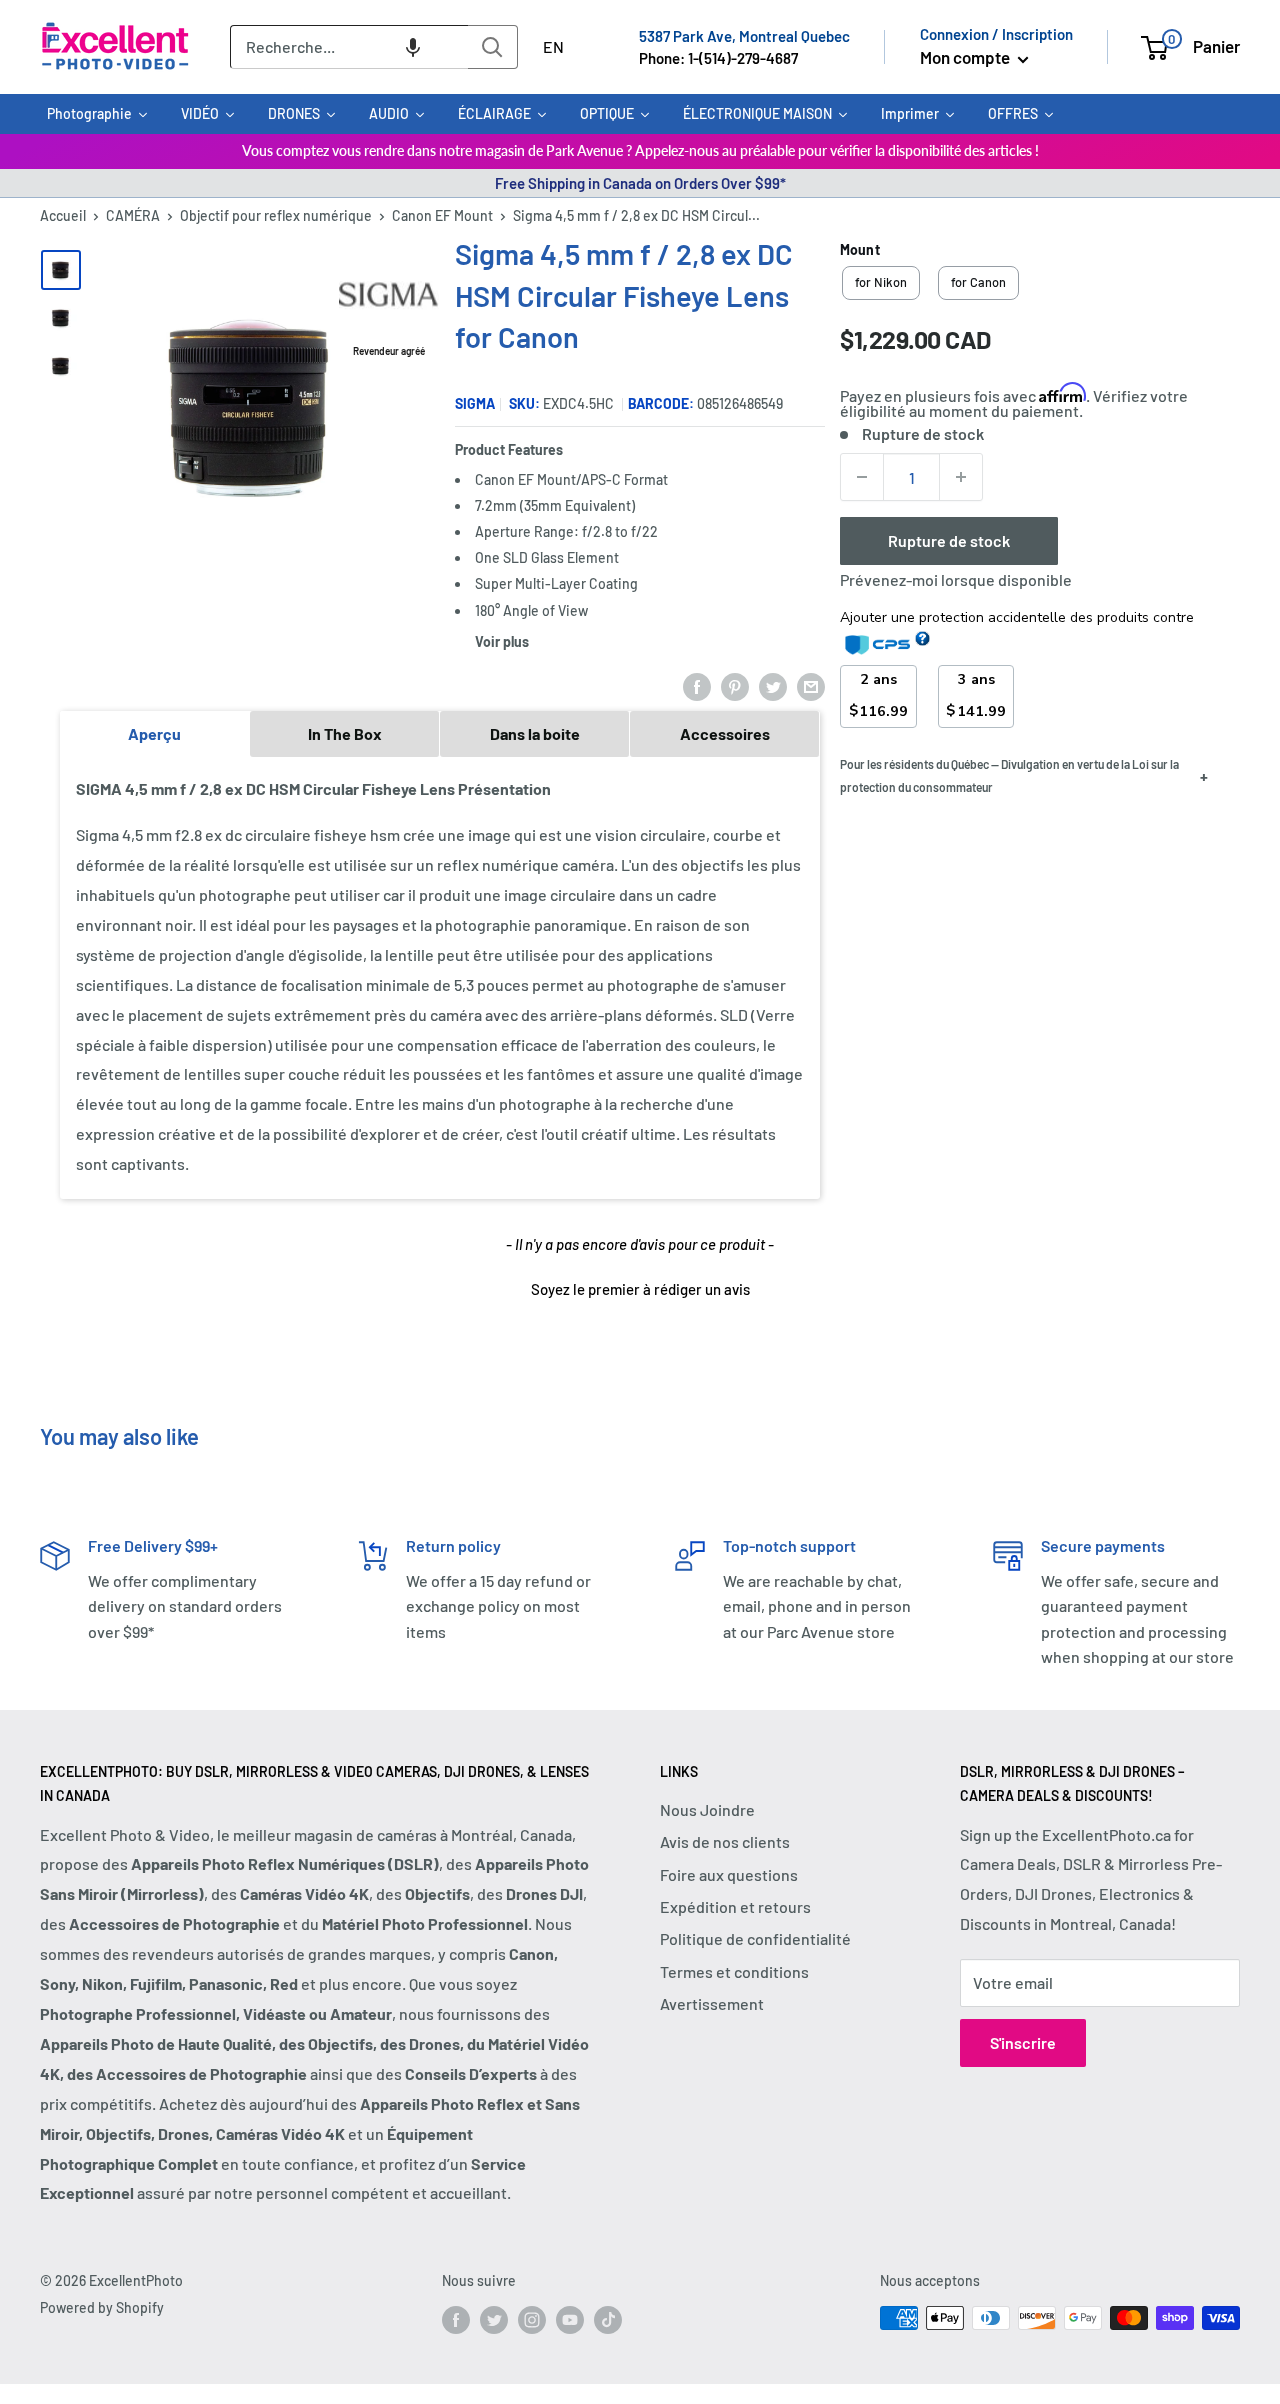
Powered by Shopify (102, 2307)
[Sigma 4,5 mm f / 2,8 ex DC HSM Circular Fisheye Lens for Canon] (61, 270)
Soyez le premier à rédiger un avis (640, 1289)
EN (553, 46)
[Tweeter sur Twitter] (773, 685)
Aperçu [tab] (154, 733)
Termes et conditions (734, 1971)
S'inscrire (1023, 2042)
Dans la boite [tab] (535, 733)
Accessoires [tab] (725, 733)
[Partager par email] (811, 685)
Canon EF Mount (442, 215)
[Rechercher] (493, 47)
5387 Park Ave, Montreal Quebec (744, 36)
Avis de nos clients (725, 1841)
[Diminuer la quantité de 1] (862, 477)
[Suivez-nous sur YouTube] (570, 2320)
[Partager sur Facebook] (697, 685)
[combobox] (349, 47)
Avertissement (712, 2003)
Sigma (475, 403)
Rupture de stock (949, 540)
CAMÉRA (133, 215)
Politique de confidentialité (755, 1938)
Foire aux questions (729, 1874)
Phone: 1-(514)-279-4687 (718, 58)
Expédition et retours (735, 1906)
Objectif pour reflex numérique (276, 215)
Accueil (63, 215)
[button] (413, 47)
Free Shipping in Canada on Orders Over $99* (640, 183)
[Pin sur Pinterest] (735, 685)
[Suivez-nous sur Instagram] (532, 2320)
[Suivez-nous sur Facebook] (456, 2320)
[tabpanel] (440, 977)
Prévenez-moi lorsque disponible (956, 579)
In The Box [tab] (345, 733)
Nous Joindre (707, 1809)
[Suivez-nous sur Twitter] (494, 2320)
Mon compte (966, 57)
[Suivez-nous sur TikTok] (608, 2320)
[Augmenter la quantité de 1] (961, 477)
